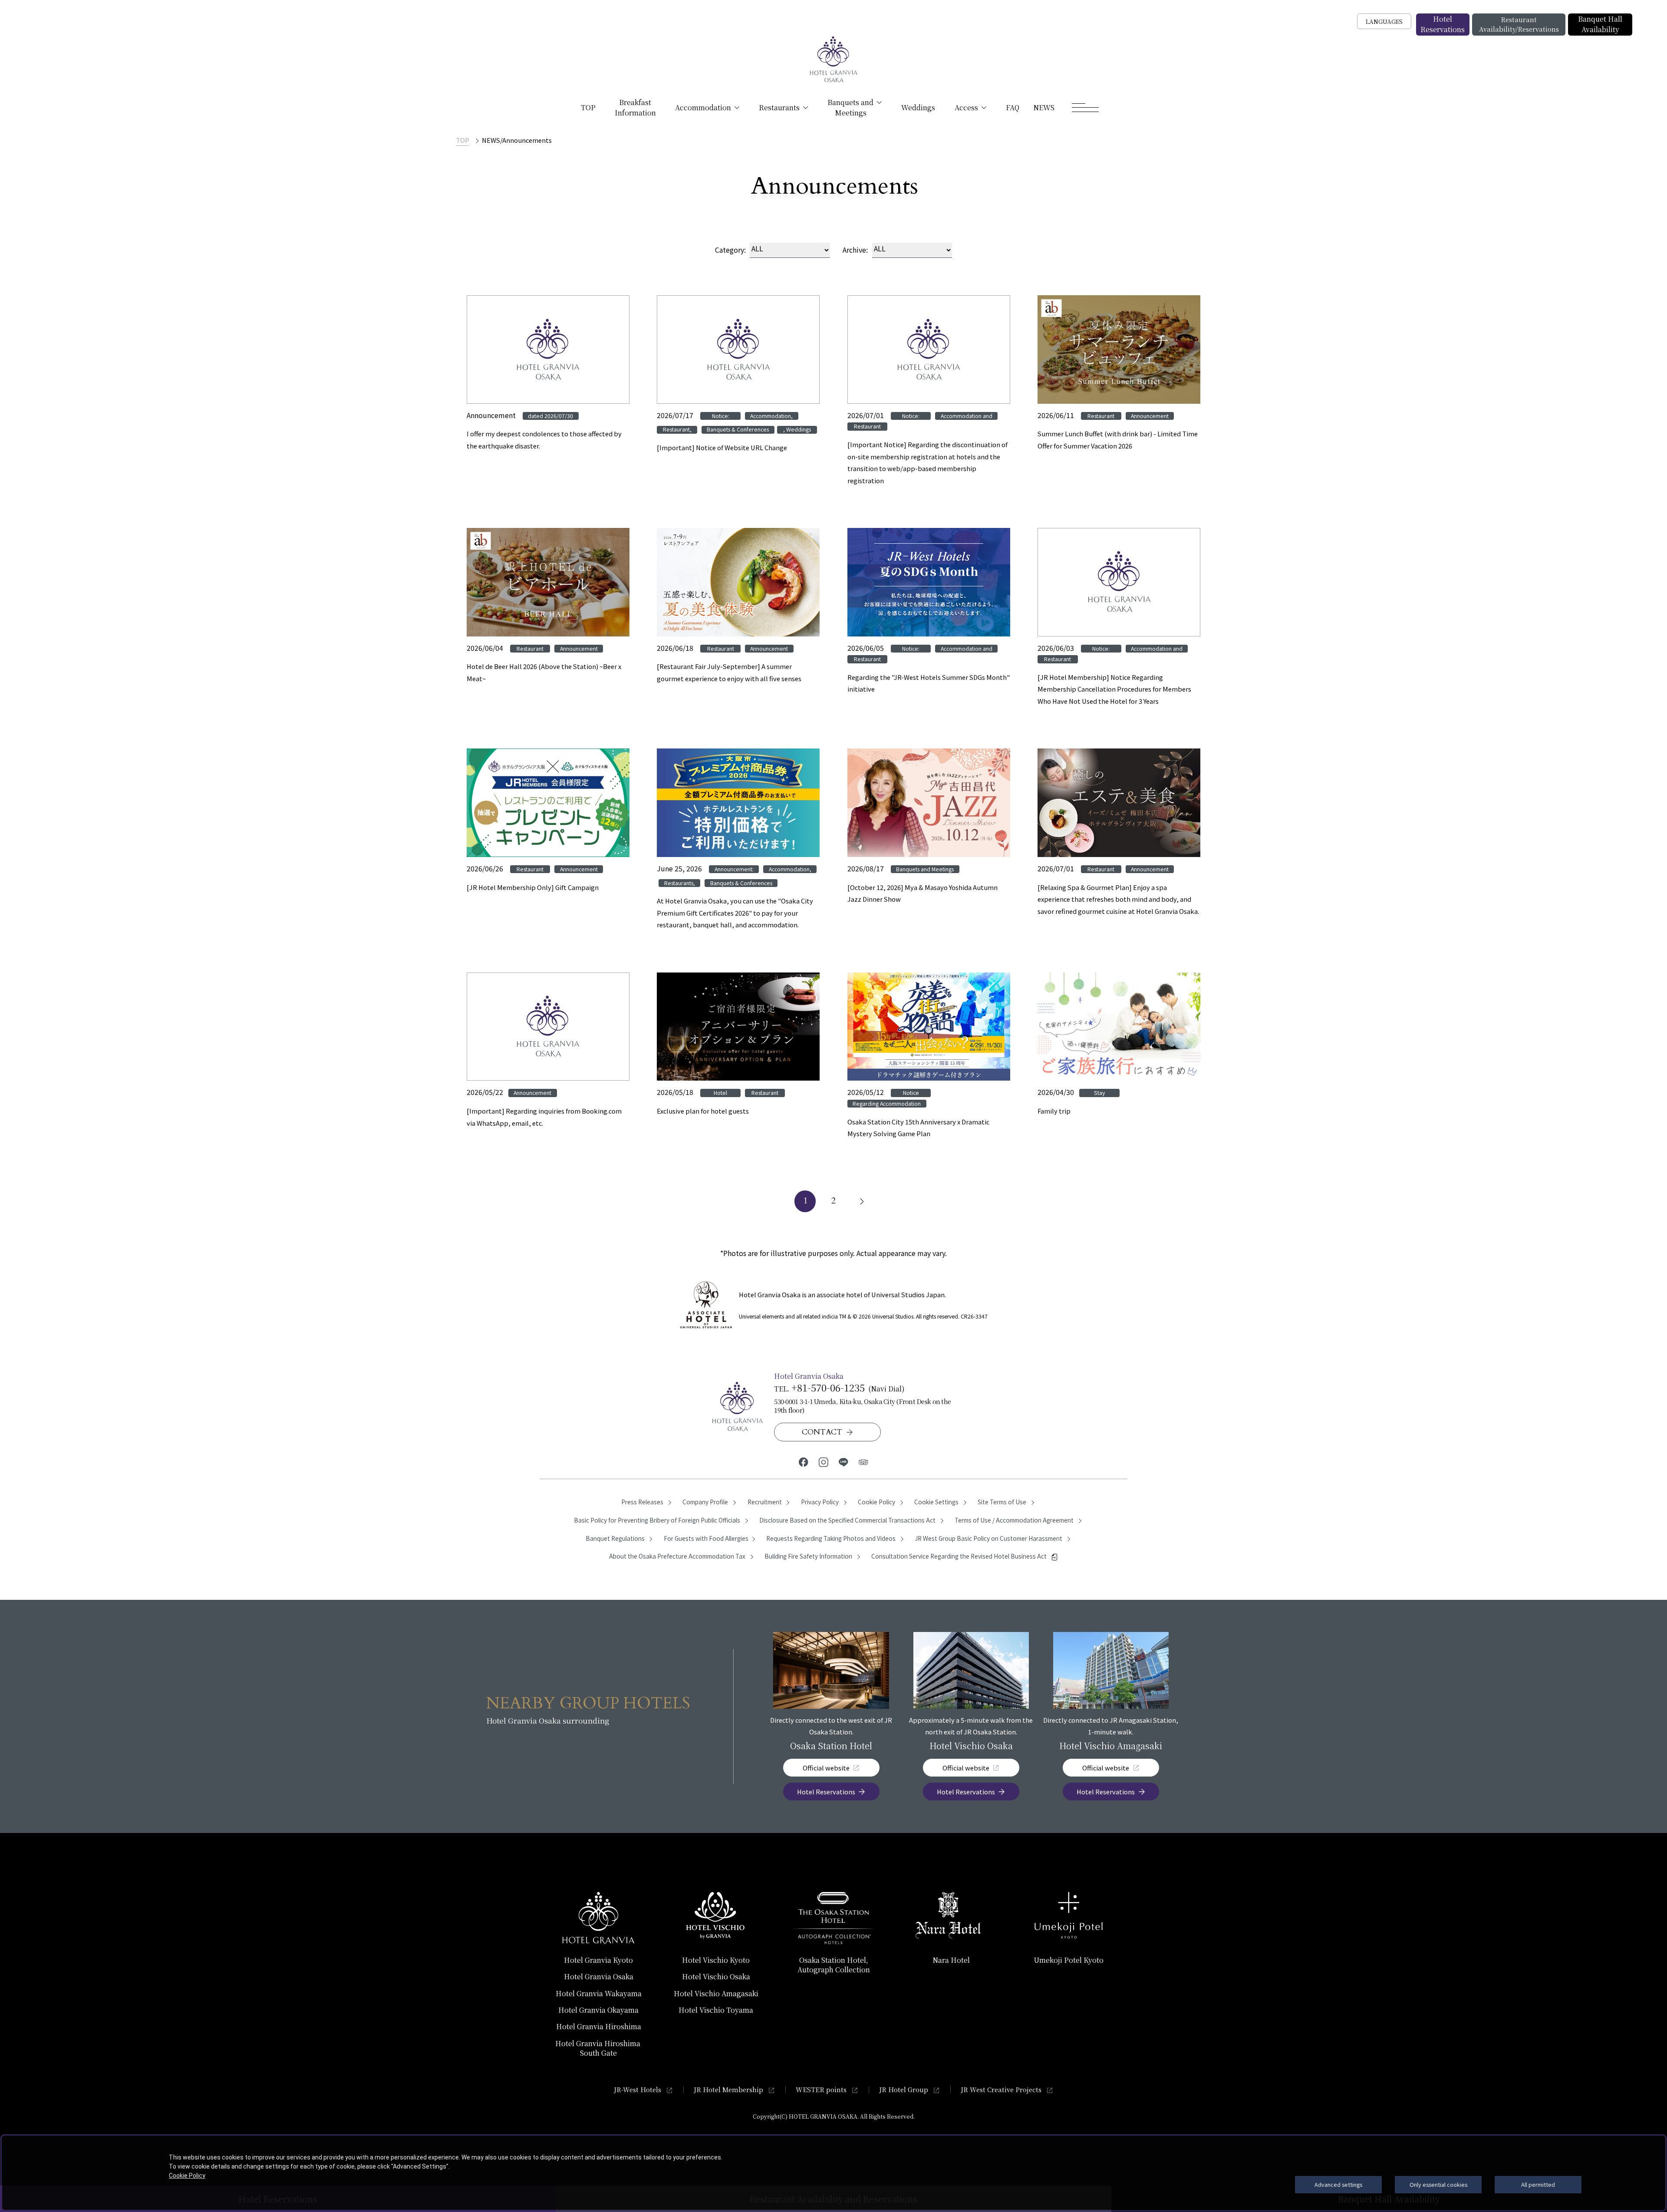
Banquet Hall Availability (1600, 24)
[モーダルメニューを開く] (1085, 108)
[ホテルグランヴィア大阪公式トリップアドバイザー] (863, 1462)
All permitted (1538, 2184)
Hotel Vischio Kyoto (716, 1960)
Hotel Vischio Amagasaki (716, 1993)
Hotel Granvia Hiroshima (599, 2026)
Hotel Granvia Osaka (599, 1976)
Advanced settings (1338, 2184)
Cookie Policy (187, 2176)
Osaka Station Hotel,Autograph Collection (834, 1965)
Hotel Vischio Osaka (716, 1976)
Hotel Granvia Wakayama (599, 1993)
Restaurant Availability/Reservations (1519, 24)
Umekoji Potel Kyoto (1069, 1960)
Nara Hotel (951, 1960)
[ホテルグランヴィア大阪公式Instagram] (824, 1462)
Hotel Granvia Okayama (598, 2010)
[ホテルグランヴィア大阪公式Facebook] (804, 1462)
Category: (730, 250)
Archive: (855, 250)
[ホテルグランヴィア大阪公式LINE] (843, 1462)
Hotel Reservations (1443, 24)
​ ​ (599, 2048)
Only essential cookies (1438, 2184)
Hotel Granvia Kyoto (598, 1960)
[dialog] (833, 2173)
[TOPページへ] (833, 60)
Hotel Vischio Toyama (716, 2010)
